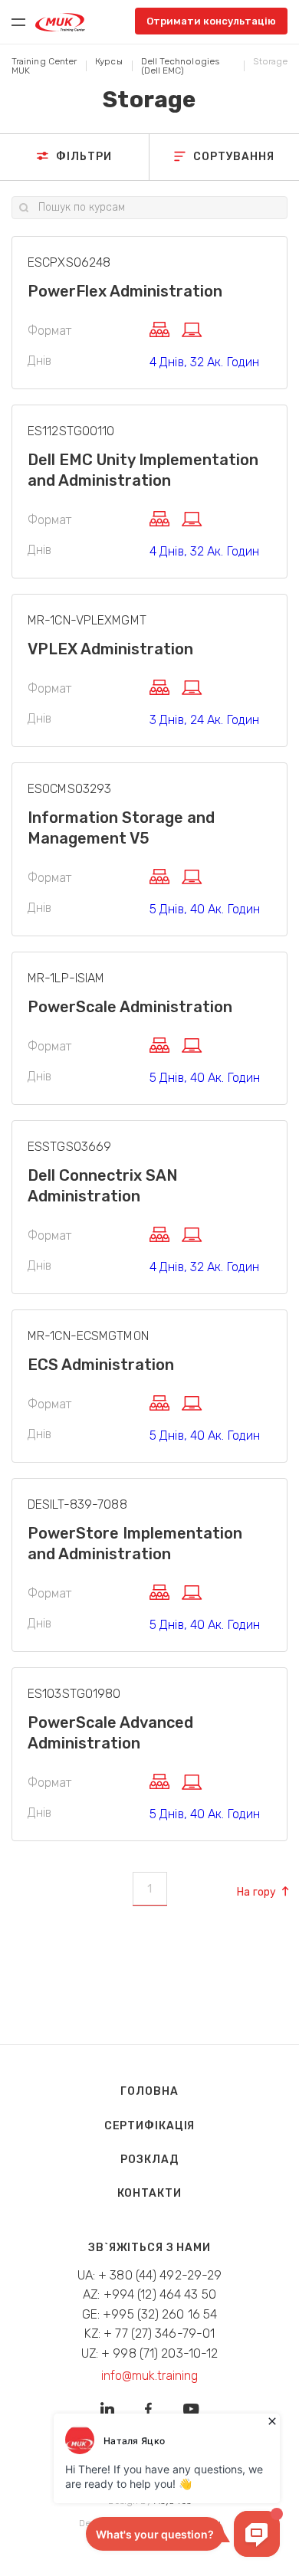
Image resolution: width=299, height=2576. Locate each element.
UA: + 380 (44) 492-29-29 (150, 2275)
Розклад (149, 2160)
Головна (149, 2091)
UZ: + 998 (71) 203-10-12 (150, 2353)
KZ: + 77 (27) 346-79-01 (150, 2333)
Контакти (149, 2193)
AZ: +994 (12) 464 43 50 (149, 2294)
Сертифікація (150, 2126)
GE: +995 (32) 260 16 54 (150, 2314)
